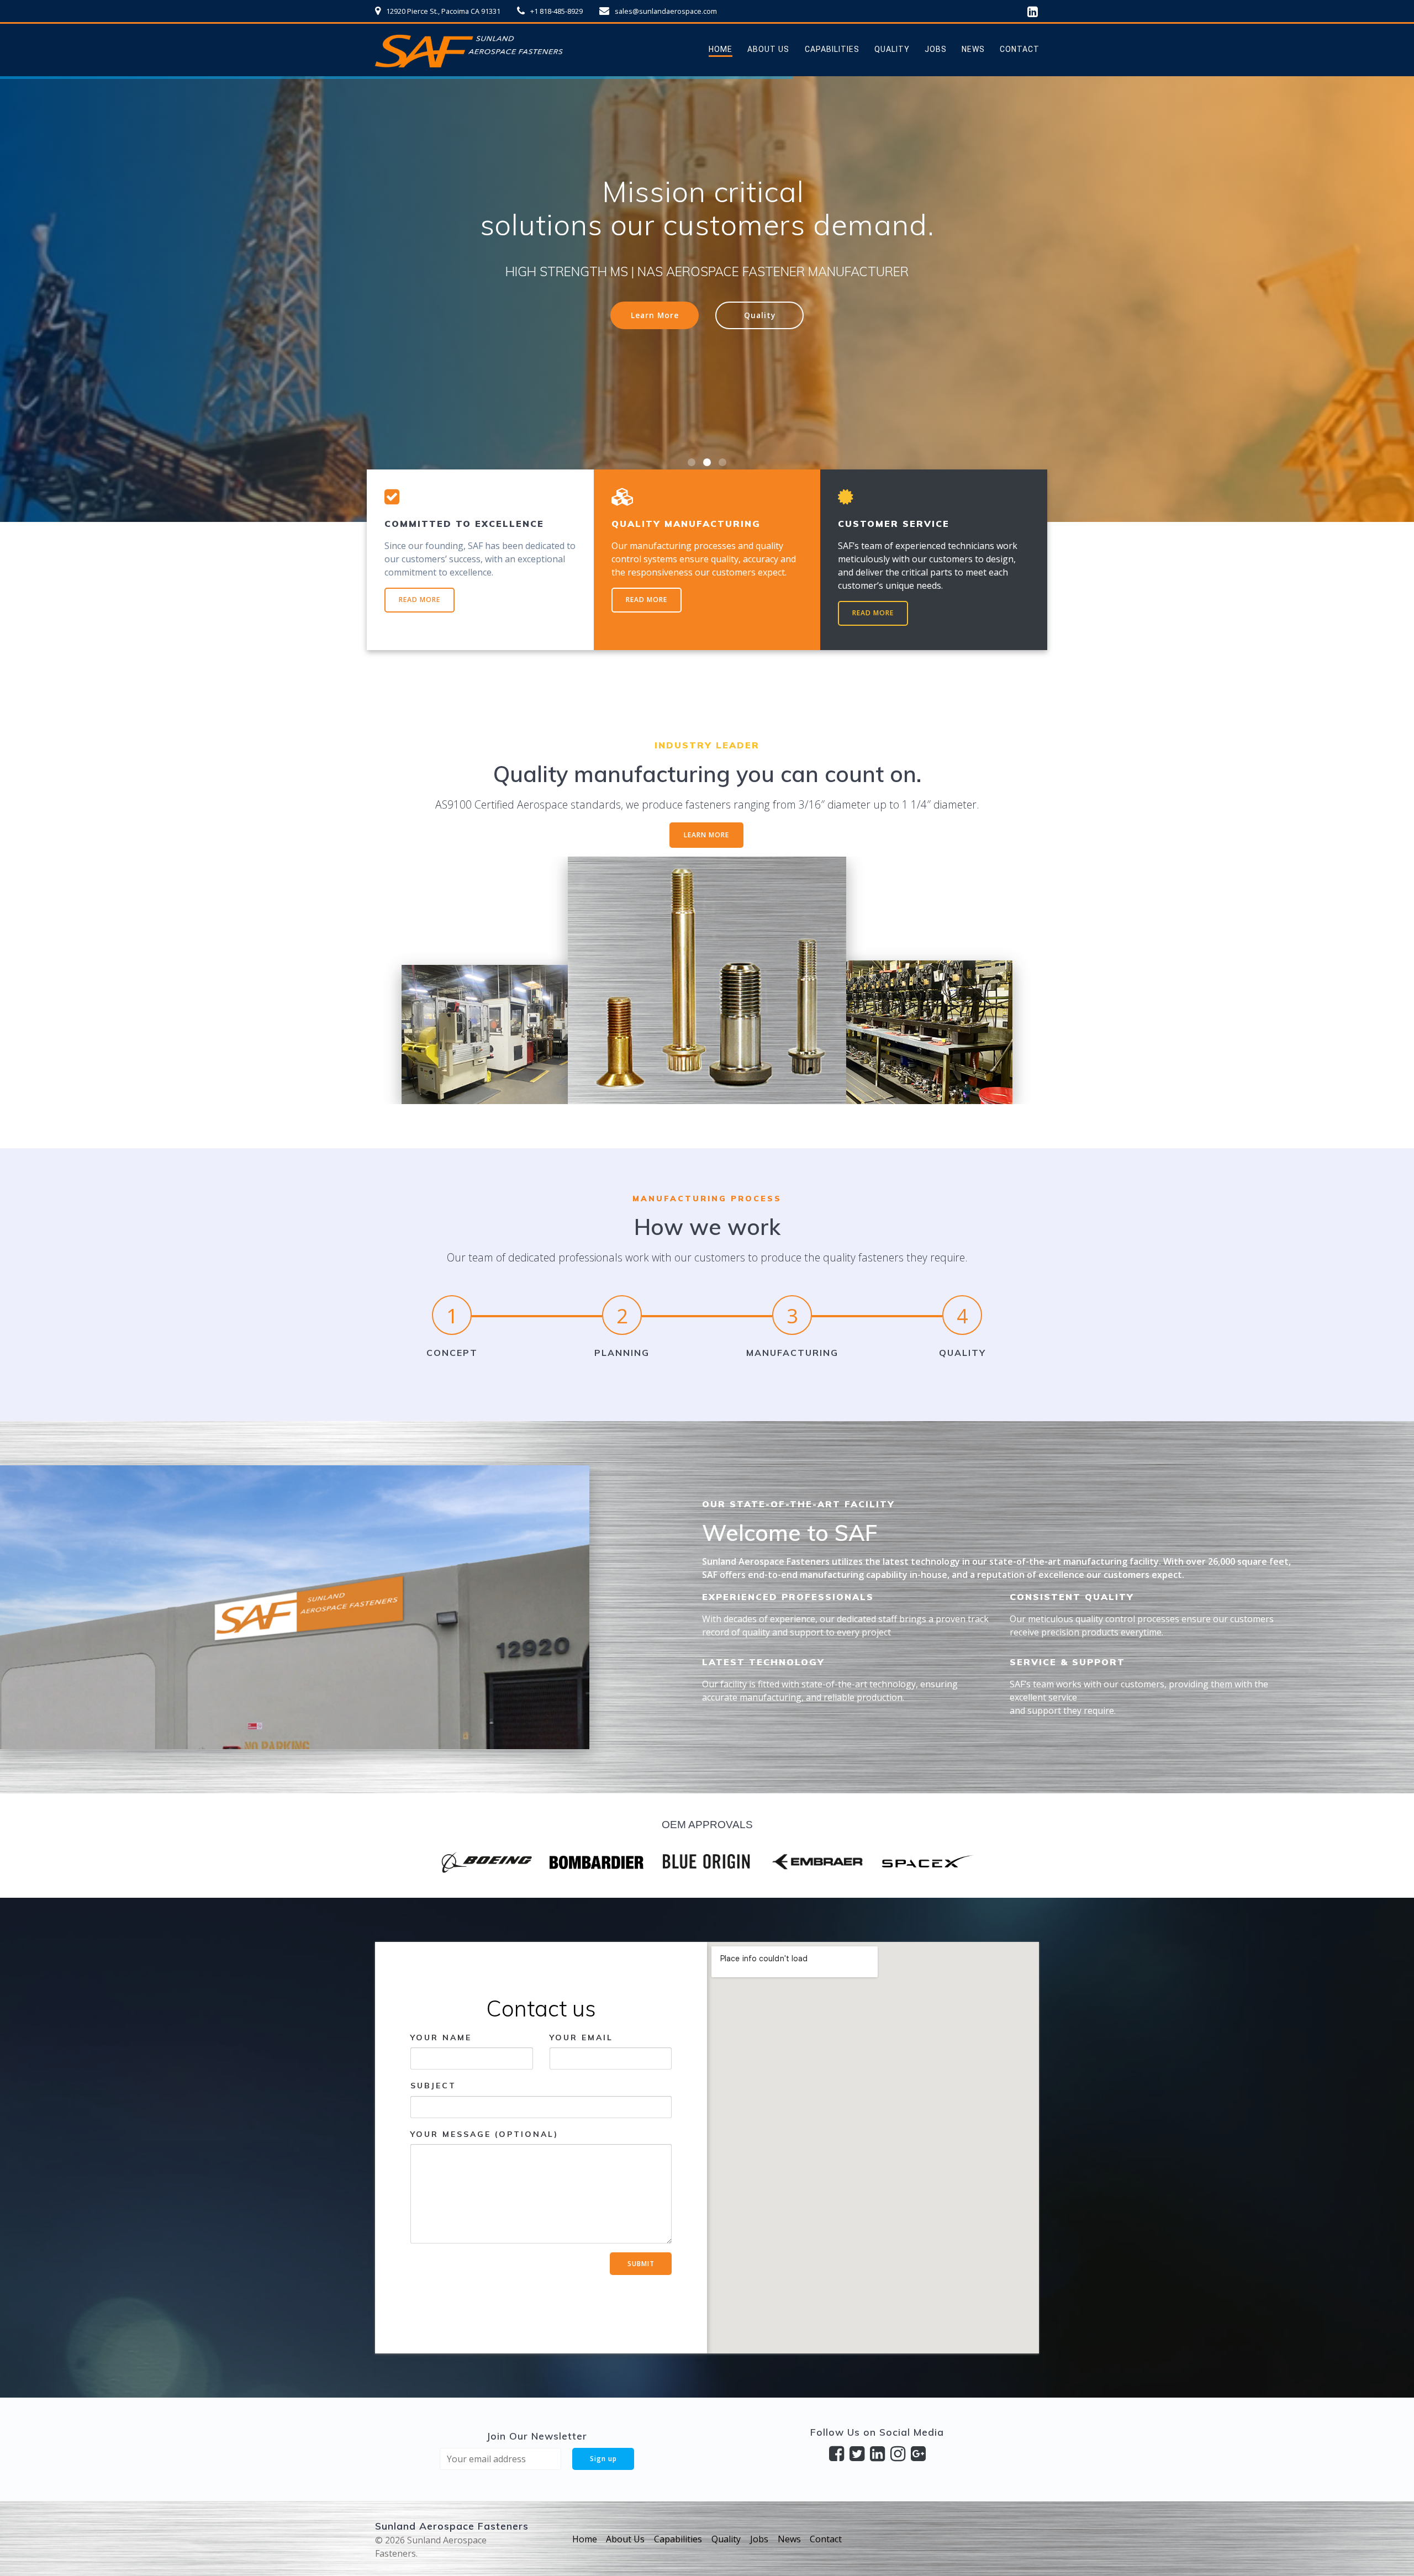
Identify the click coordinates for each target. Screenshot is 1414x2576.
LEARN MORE (706, 835)
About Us (768, 49)
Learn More (655, 348)
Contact (1020, 49)
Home (721, 49)
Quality (892, 49)
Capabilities (832, 49)
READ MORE (420, 600)
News (973, 49)
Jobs (936, 49)
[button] (692, 462)
